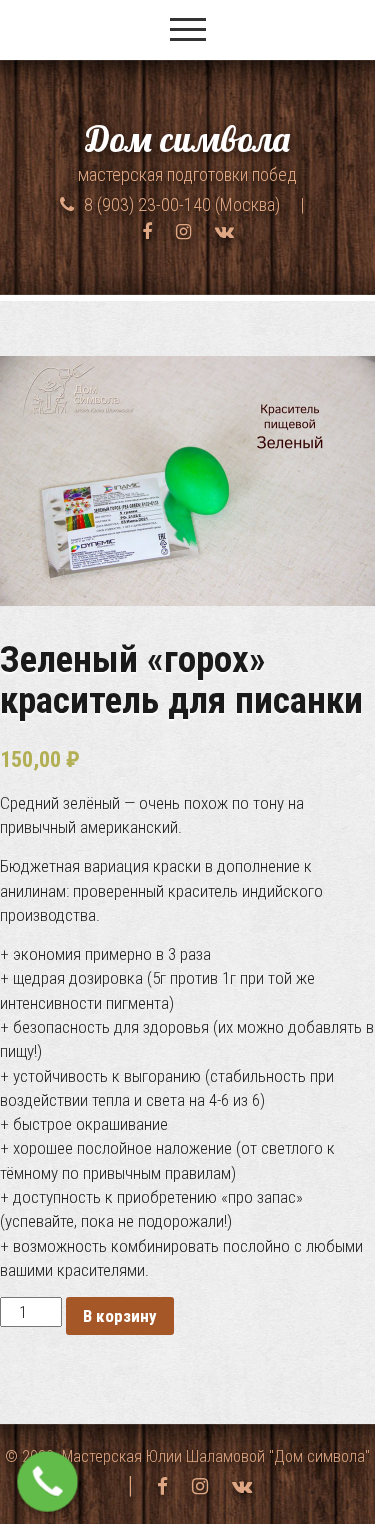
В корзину (120, 1316)
